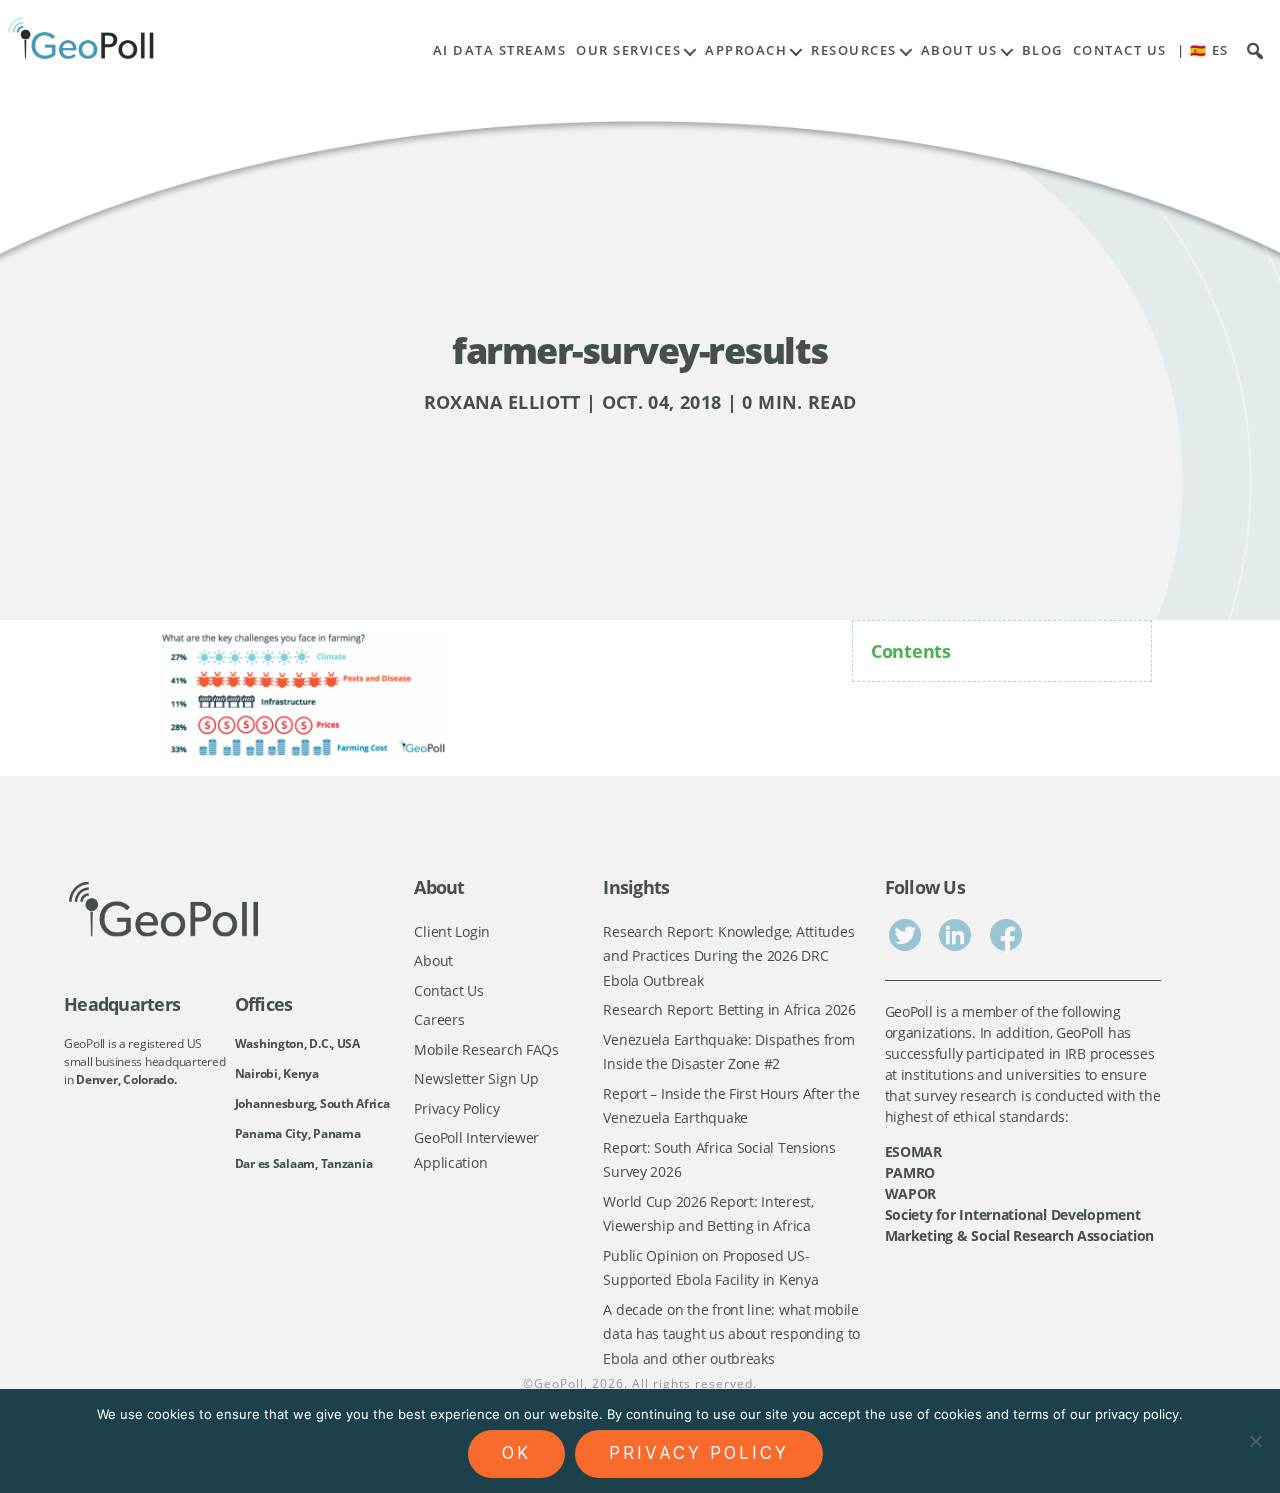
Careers (439, 1019)
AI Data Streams (500, 50)
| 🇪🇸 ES (1203, 50)
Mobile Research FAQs (486, 1049)
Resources (854, 50)
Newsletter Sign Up (476, 1078)
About (433, 960)
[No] (1255, 1441)
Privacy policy (699, 1453)
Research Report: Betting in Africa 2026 (729, 1009)
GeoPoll (559, 1383)
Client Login (452, 931)
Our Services (628, 50)
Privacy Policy (456, 1108)
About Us (959, 50)
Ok (516, 1453)
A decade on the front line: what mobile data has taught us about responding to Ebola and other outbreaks (731, 1334)
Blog (1042, 50)
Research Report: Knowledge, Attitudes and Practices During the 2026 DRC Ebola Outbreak (728, 956)
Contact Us (1120, 50)
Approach (746, 50)
